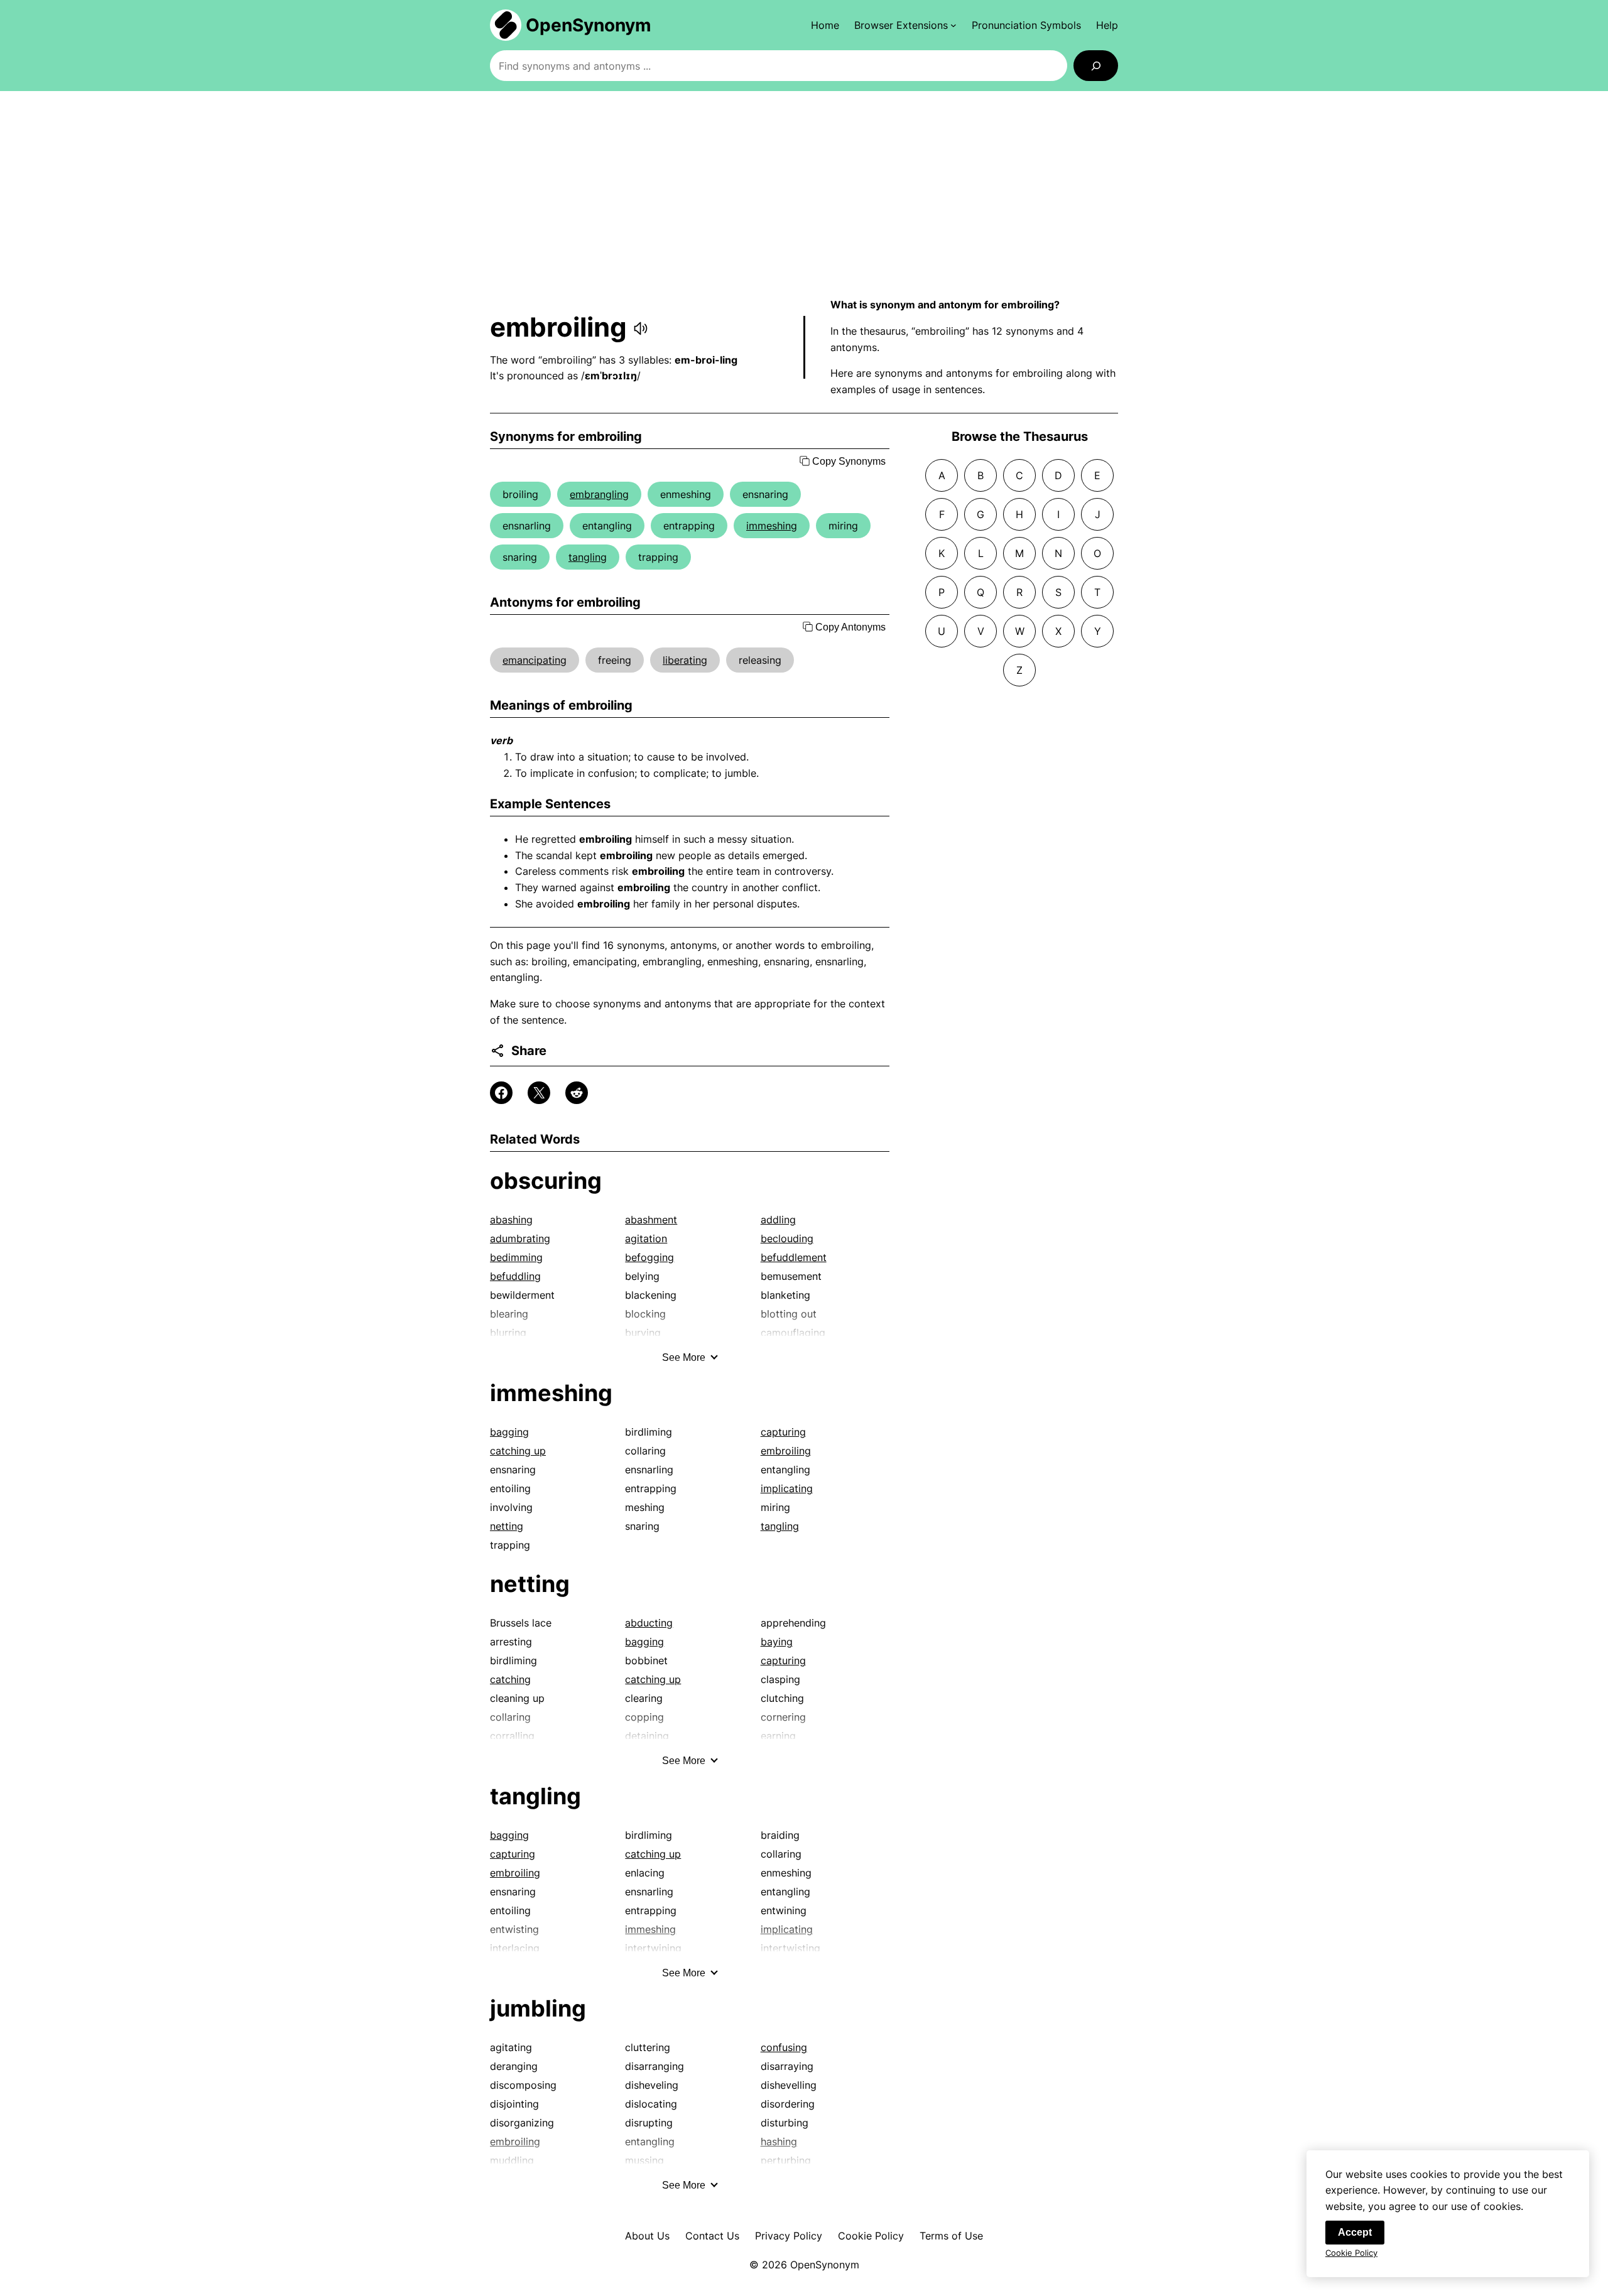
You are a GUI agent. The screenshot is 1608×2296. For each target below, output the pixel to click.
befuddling (515, 1276)
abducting (649, 1623)
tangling (588, 557)
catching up (518, 1451)
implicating (787, 1488)
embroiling (786, 1451)
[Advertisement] (804, 194)
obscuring (546, 1181)
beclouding (787, 1238)
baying (777, 1642)
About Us (647, 2236)
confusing (784, 2047)
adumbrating (520, 1238)
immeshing (772, 526)
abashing (511, 1220)
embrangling (599, 494)
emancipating (535, 660)
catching (510, 1679)
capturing (783, 1432)
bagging (509, 1432)
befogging (649, 1257)
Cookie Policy (871, 2236)
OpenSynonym (589, 25)
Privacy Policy (789, 2236)
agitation (646, 1238)
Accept (1355, 2232)
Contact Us (712, 2236)
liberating (685, 660)
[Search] (1096, 66)
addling (778, 1220)
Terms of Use (951, 2236)
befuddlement (794, 1257)
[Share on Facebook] (501, 1093)
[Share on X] (539, 1093)
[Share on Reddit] (577, 1093)
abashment (651, 1220)
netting (507, 1526)
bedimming (516, 1257)
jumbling (538, 2008)
